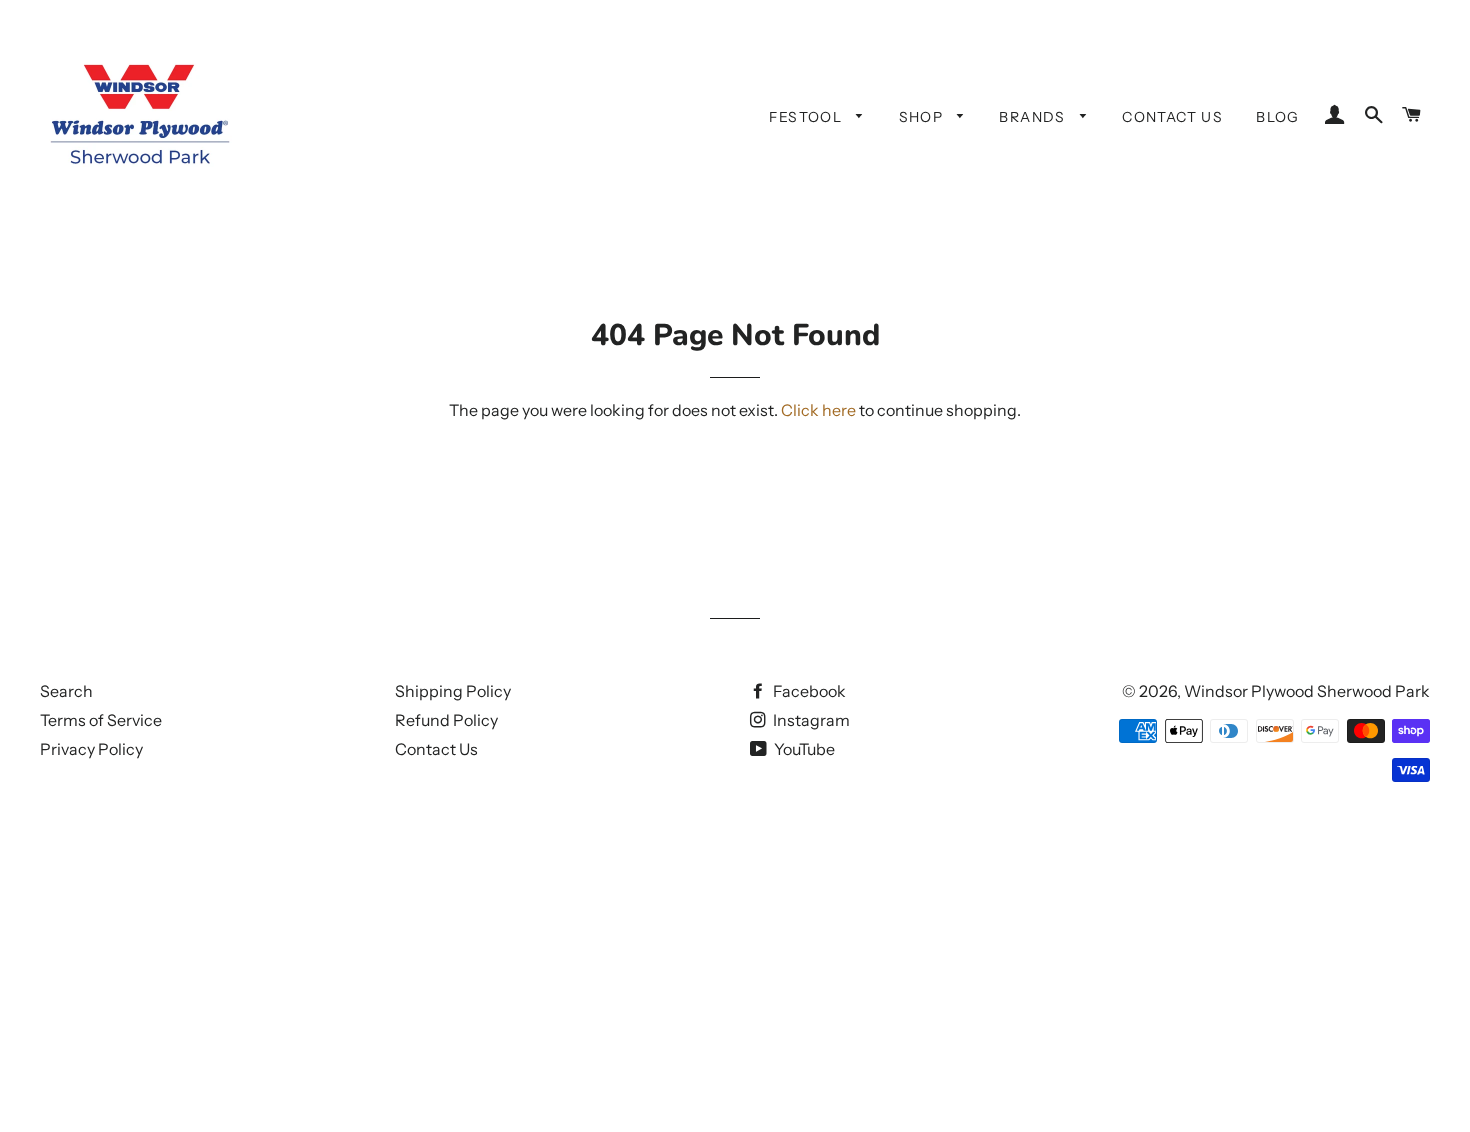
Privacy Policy (91, 749)
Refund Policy (446, 720)
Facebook (808, 691)
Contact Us (1172, 117)
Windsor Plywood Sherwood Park (1307, 691)
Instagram (810, 720)
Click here (818, 410)
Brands (1034, 117)
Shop (923, 117)
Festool (807, 117)
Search (66, 691)
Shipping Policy (453, 691)
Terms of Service (101, 720)
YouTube (803, 749)
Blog (1278, 117)
